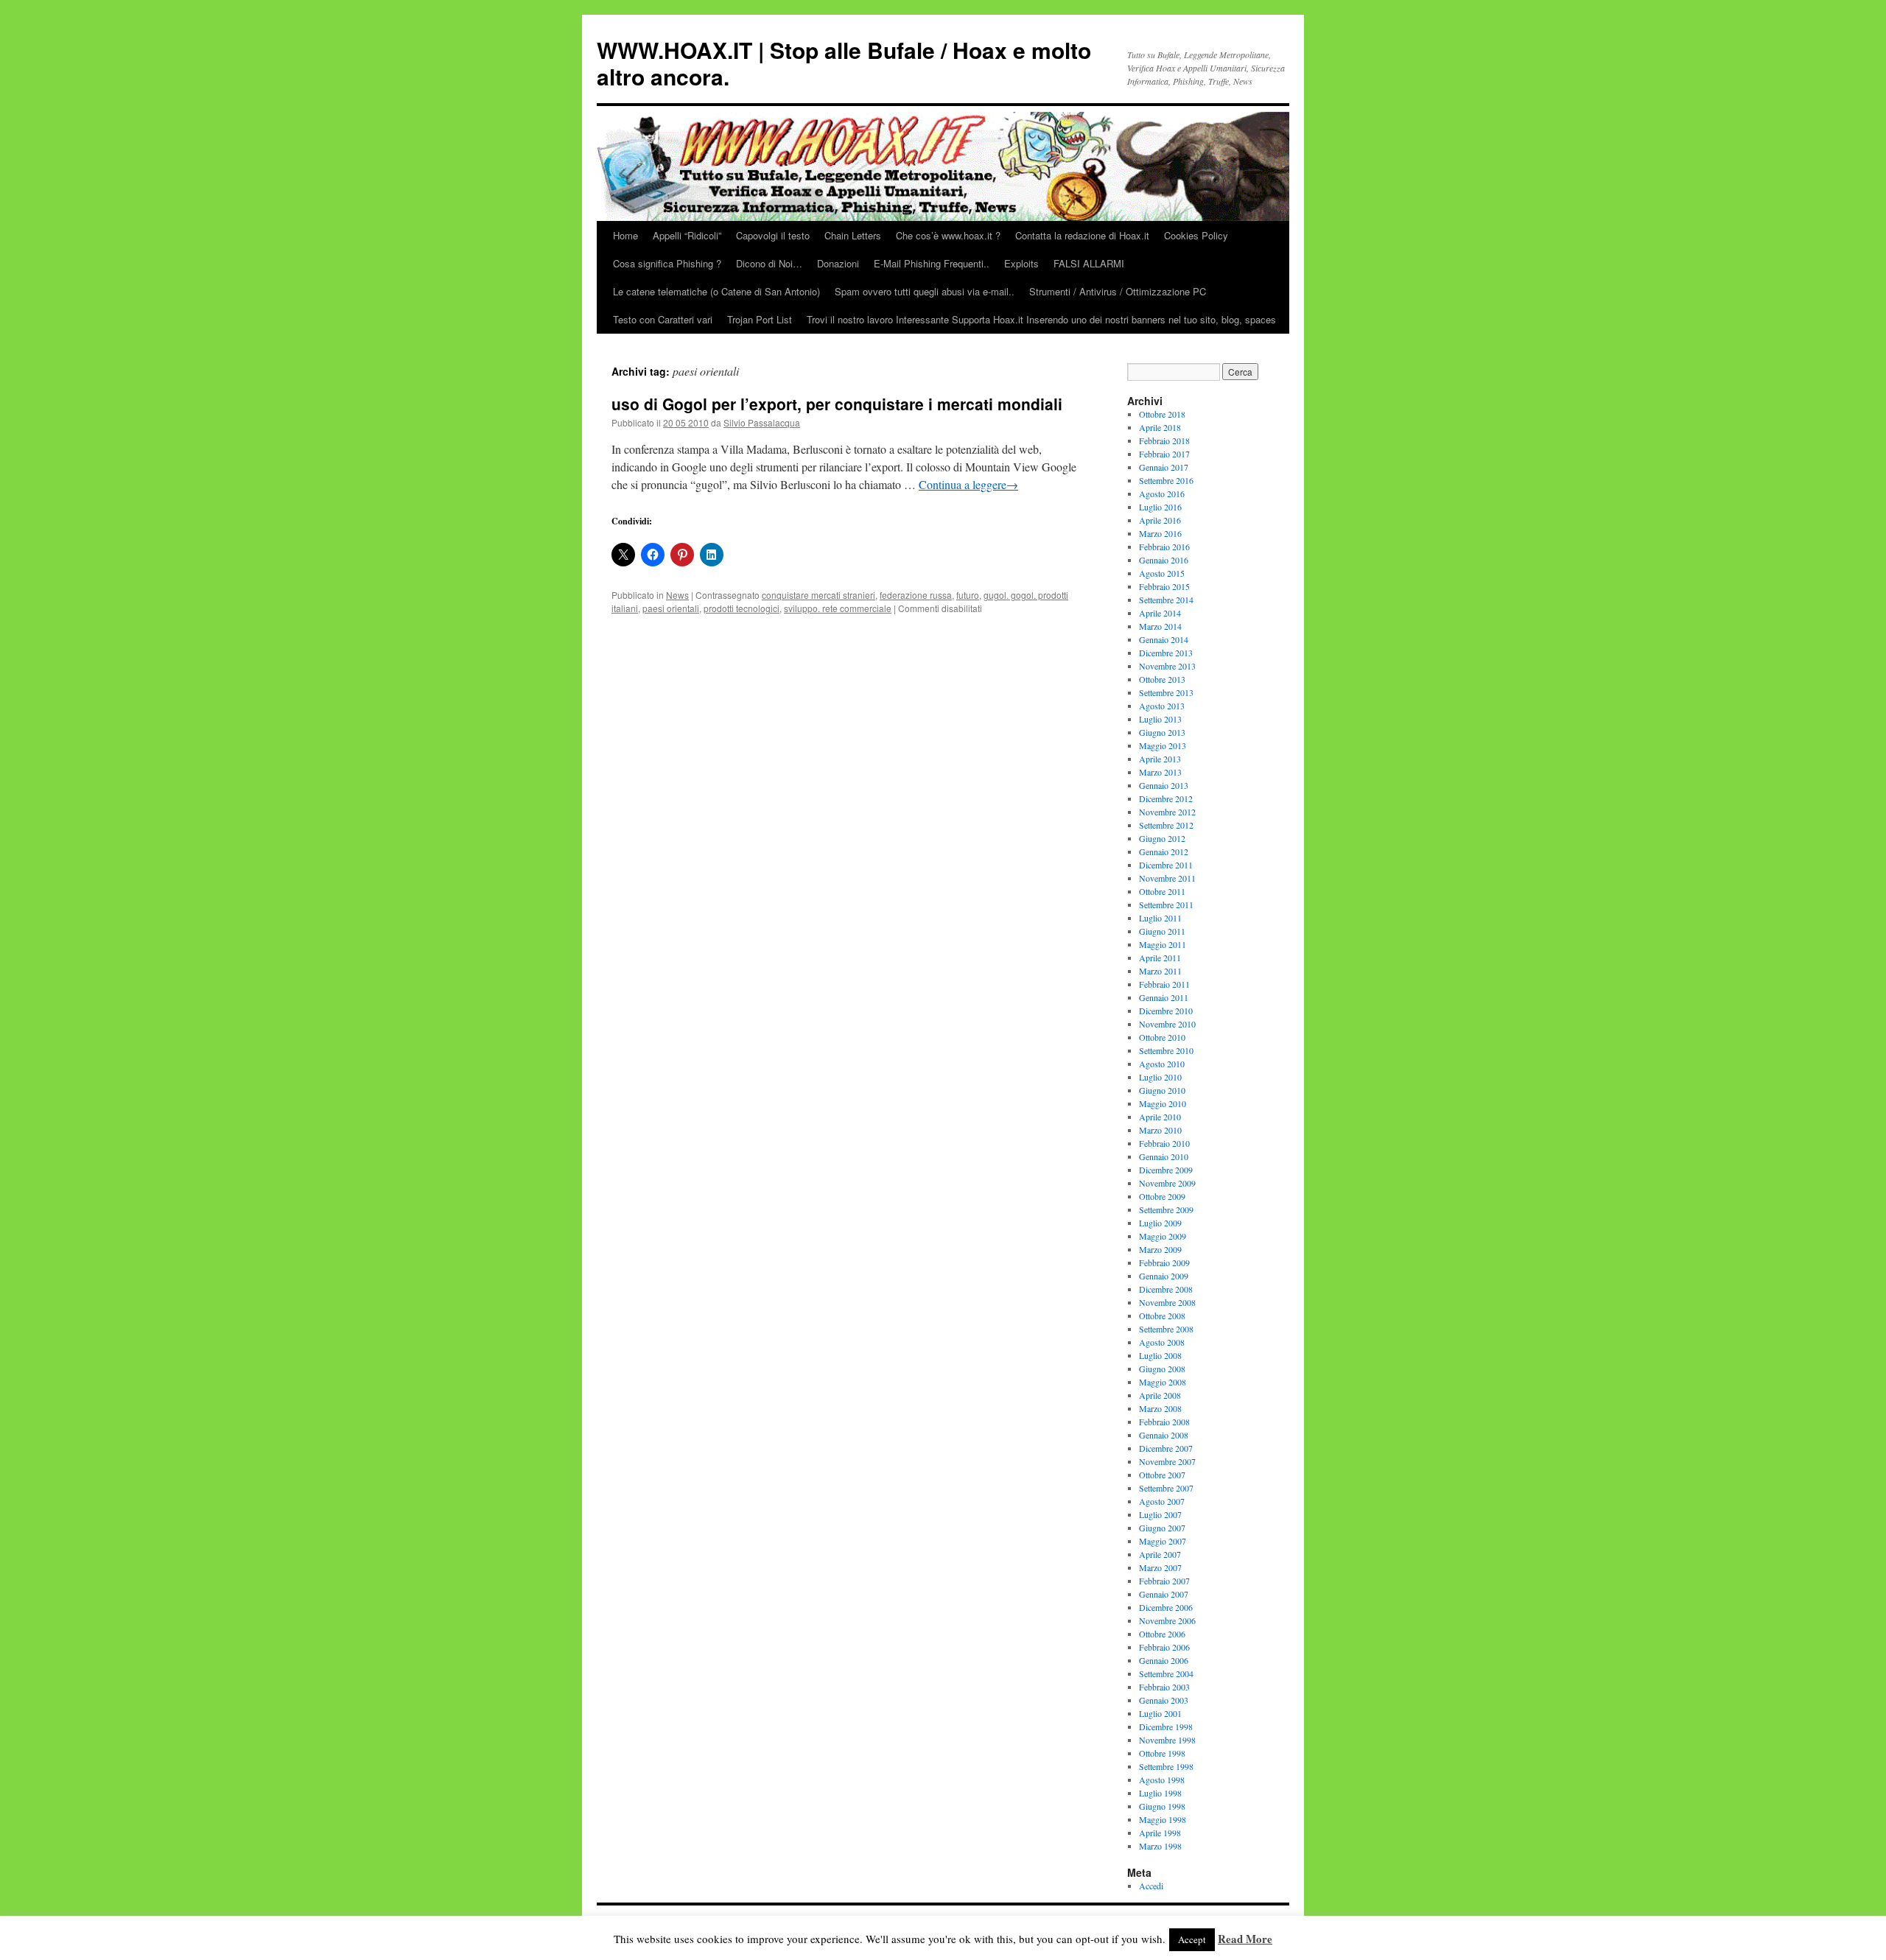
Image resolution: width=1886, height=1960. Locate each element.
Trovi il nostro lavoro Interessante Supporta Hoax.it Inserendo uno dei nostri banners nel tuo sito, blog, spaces (1041, 319)
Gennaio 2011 (1164, 997)
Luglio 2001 (1160, 1713)
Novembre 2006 (1167, 1620)
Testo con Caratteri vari (663, 319)
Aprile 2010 (1160, 1117)
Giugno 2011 (1162, 931)
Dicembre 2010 (1166, 1011)
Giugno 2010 (1162, 1090)
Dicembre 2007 (1166, 1448)
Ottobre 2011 (1162, 891)
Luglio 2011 (1160, 918)
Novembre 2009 (1167, 1183)
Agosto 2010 (1162, 1064)
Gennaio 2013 (1164, 785)
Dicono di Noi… (769, 263)
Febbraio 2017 (1164, 454)
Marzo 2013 (1160, 772)
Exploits (1021, 263)
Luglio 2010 (1160, 1077)
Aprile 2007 (1160, 1554)
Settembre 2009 (1166, 1209)
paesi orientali (671, 608)
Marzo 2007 (1160, 1567)
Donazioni (838, 263)
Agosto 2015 (1162, 573)
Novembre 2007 (1167, 1461)
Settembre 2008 (1166, 1329)
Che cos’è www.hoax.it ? (948, 235)
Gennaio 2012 (1164, 851)
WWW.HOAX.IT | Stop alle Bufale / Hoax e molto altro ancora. (844, 63)
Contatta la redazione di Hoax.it (1082, 235)
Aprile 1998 (1160, 1833)
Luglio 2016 (1160, 507)
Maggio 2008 (1163, 1382)
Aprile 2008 (1160, 1395)
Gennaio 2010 (1164, 1156)
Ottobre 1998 (1162, 1753)
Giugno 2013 (1162, 732)
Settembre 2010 (1166, 1050)
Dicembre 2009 (1166, 1170)
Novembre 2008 (1167, 1302)
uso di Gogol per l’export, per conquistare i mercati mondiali (837, 404)
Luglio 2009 (1160, 1223)
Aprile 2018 (1160, 427)
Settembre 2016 (1166, 480)
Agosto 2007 (1162, 1501)
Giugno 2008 (1162, 1369)
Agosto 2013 (1162, 706)
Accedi (1151, 1886)
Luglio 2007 (1160, 1514)
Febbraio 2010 (1164, 1143)
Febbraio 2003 (1164, 1687)
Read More (1245, 1939)
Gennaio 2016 (1164, 560)
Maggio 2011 (1163, 944)
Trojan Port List (760, 319)
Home (625, 235)
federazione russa (916, 595)
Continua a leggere (968, 484)
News (677, 595)
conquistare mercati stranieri (818, 595)
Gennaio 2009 (1164, 1276)
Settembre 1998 (1166, 1766)
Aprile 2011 (1160, 958)
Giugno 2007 (1162, 1528)
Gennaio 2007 (1164, 1594)
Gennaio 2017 (1164, 467)
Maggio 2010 (1163, 1103)
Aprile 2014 (1160, 613)
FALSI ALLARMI (1089, 263)
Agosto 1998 (1162, 1780)
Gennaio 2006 (1164, 1660)
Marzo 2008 (1160, 1408)
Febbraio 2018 (1164, 440)
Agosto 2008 (1162, 1342)
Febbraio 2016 (1164, 547)
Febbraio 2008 (1164, 1422)
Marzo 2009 (1160, 1249)
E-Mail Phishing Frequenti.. (932, 263)
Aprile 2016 (1160, 520)
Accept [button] (1192, 1939)
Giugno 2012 (1162, 838)
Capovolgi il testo (773, 235)
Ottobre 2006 (1162, 1634)
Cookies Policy (1196, 235)
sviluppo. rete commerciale (838, 608)
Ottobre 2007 (1162, 1475)
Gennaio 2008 (1164, 1435)
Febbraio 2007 (1164, 1581)
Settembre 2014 (1166, 600)
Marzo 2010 (1160, 1130)
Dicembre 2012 (1166, 798)
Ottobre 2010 (1162, 1037)
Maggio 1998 (1163, 1819)
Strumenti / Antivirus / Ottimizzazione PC (1118, 291)
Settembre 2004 (1166, 1673)
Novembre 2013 (1167, 666)
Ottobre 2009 (1162, 1196)
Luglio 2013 (1160, 719)
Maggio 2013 (1163, 745)
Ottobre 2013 (1162, 679)
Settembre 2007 (1166, 1488)
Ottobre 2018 (1162, 414)
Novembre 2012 (1167, 812)
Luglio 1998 (1160, 1793)
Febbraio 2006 (1164, 1647)
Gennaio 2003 (1164, 1700)
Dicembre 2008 (1166, 1289)
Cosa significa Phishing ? (667, 263)
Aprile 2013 (1160, 759)
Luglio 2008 (1160, 1355)
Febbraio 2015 (1164, 586)
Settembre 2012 (1166, 825)
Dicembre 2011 (1166, 865)
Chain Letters (853, 235)
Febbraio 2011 (1164, 984)
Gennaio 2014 (1164, 639)
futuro (968, 595)
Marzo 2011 (1160, 971)
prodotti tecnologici (742, 608)
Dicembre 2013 (1166, 653)
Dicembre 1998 (1166, 1727)
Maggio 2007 (1163, 1541)
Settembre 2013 (1166, 692)
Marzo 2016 (1160, 533)
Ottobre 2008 (1162, 1316)
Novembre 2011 (1167, 878)
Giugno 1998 (1162, 1806)
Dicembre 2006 (1166, 1607)
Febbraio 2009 (1164, 1262)
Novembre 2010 (1167, 1024)
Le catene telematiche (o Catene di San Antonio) (716, 291)
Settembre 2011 (1166, 905)
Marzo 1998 (1160, 1846)
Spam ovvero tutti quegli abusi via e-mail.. (925, 291)
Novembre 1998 (1167, 1740)
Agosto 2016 (1162, 493)
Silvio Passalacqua (762, 422)
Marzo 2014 (1160, 626)
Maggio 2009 (1163, 1236)
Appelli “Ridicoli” (687, 235)
